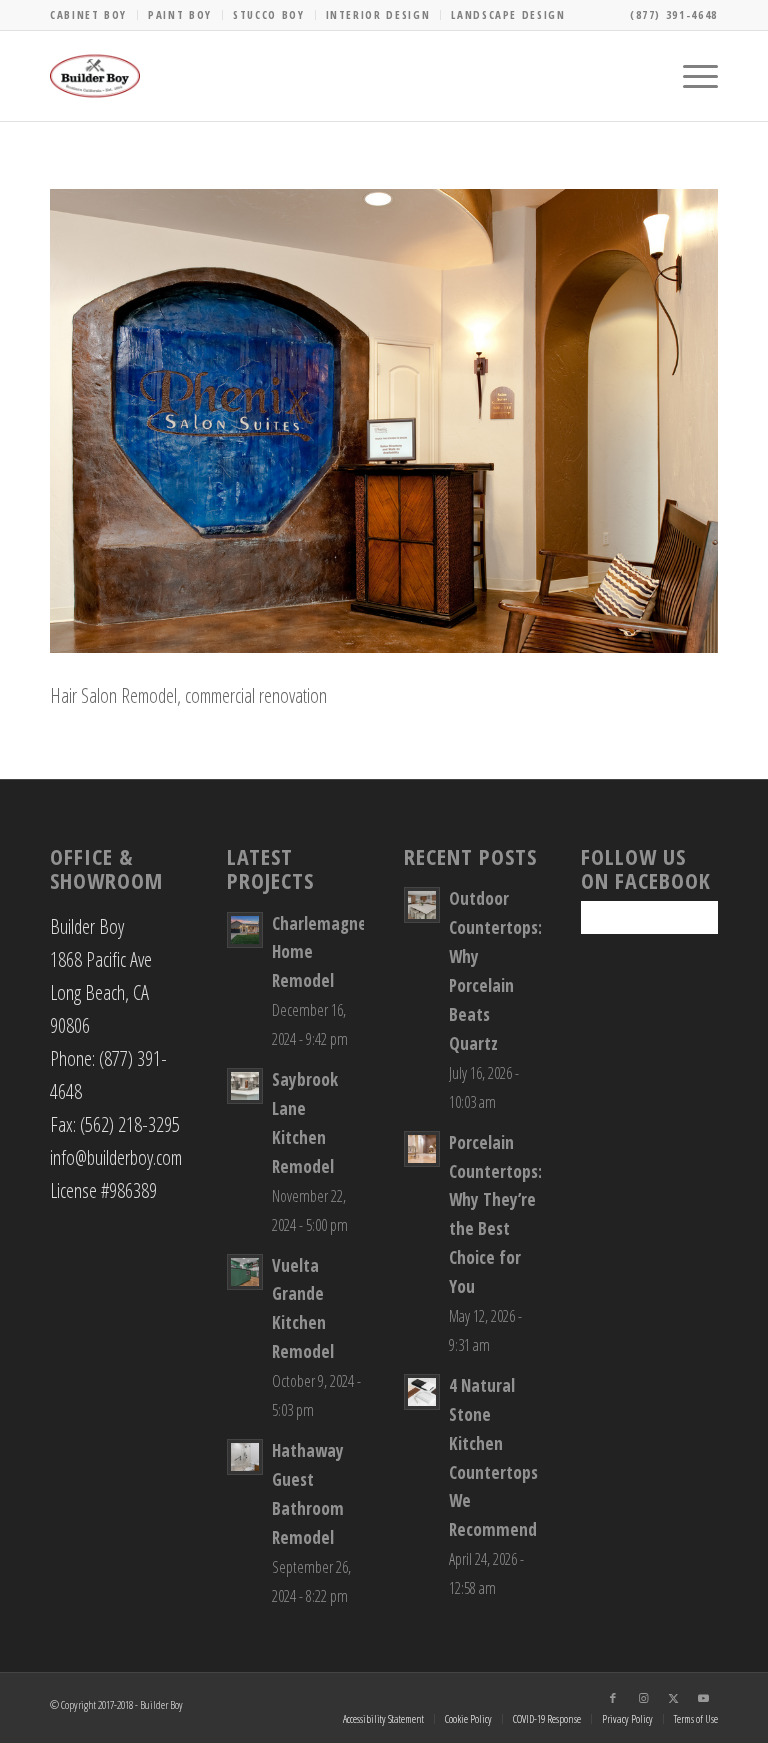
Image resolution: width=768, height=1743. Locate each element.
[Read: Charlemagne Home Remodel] (245, 930)
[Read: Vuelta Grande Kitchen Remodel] (245, 1272)
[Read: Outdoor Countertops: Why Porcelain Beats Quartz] (422, 905)
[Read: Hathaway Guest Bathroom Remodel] (245, 1457)
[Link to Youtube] (703, 1698)
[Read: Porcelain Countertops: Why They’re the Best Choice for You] (422, 1149)
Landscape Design (508, 14)
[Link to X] (673, 1698)
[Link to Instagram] (643, 1698)
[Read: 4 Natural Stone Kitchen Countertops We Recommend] (422, 1392)
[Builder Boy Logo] (95, 76)
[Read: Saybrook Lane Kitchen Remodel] (245, 1086)
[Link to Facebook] (613, 1698)
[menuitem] (94, 15)
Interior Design (378, 14)
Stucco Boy (269, 14)
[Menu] (690, 76)
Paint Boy (180, 14)
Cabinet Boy (88, 14)
